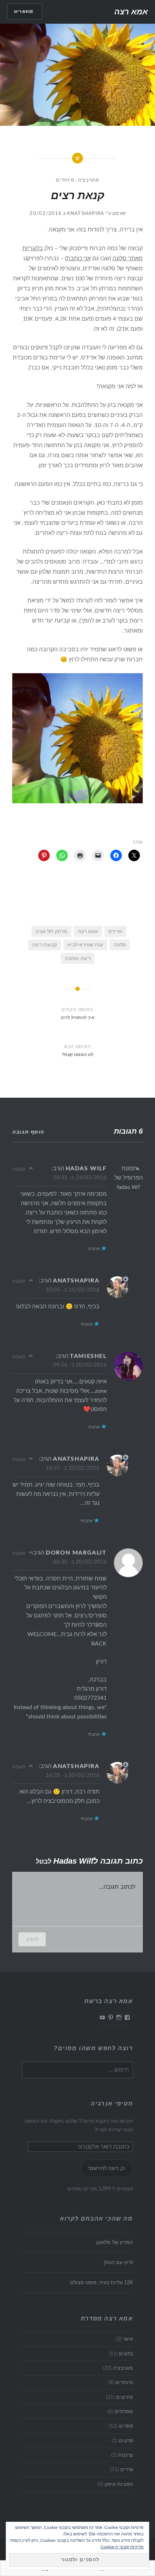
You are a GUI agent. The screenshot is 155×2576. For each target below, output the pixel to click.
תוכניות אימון (119, 2484)
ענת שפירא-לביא (85, 945)
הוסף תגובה (28, 1132)
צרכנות (126, 2455)
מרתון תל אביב (51, 931)
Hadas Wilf (86, 1168)
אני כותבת (79, 258)
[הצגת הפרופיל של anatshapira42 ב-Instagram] (119, 2017)
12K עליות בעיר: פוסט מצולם (101, 2283)
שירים (127, 2469)
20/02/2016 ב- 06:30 (80, 1562)
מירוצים (125, 2397)
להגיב (32, 1939)
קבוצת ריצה (44, 945)
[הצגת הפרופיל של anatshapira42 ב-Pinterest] (111, 2017)
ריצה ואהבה (78, 958)
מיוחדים (65, 180)
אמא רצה (131, 12)
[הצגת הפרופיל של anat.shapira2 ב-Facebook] (127, 2017)
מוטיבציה (88, 180)
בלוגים (126, 2354)
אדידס (115, 931)
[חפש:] (77, 2070)
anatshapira (85, 214)
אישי (128, 2339)
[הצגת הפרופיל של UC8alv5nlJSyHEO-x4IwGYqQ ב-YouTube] (102, 2017)
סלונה (120, 945)
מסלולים (124, 2412)
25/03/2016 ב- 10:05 (73, 1290)
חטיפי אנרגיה (112, 2104)
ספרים (126, 2426)
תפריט (22, 12)
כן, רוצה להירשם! (107, 2168)
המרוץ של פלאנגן (114, 2242)
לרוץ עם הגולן (118, 2262)
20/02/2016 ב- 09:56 (80, 1365)
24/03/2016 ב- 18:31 (80, 1178)
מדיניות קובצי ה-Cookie (122, 2547)
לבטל (43, 1861)
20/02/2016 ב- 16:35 (73, 1775)
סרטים (126, 2441)
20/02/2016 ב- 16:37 (73, 1468)
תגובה (19, 1169)
